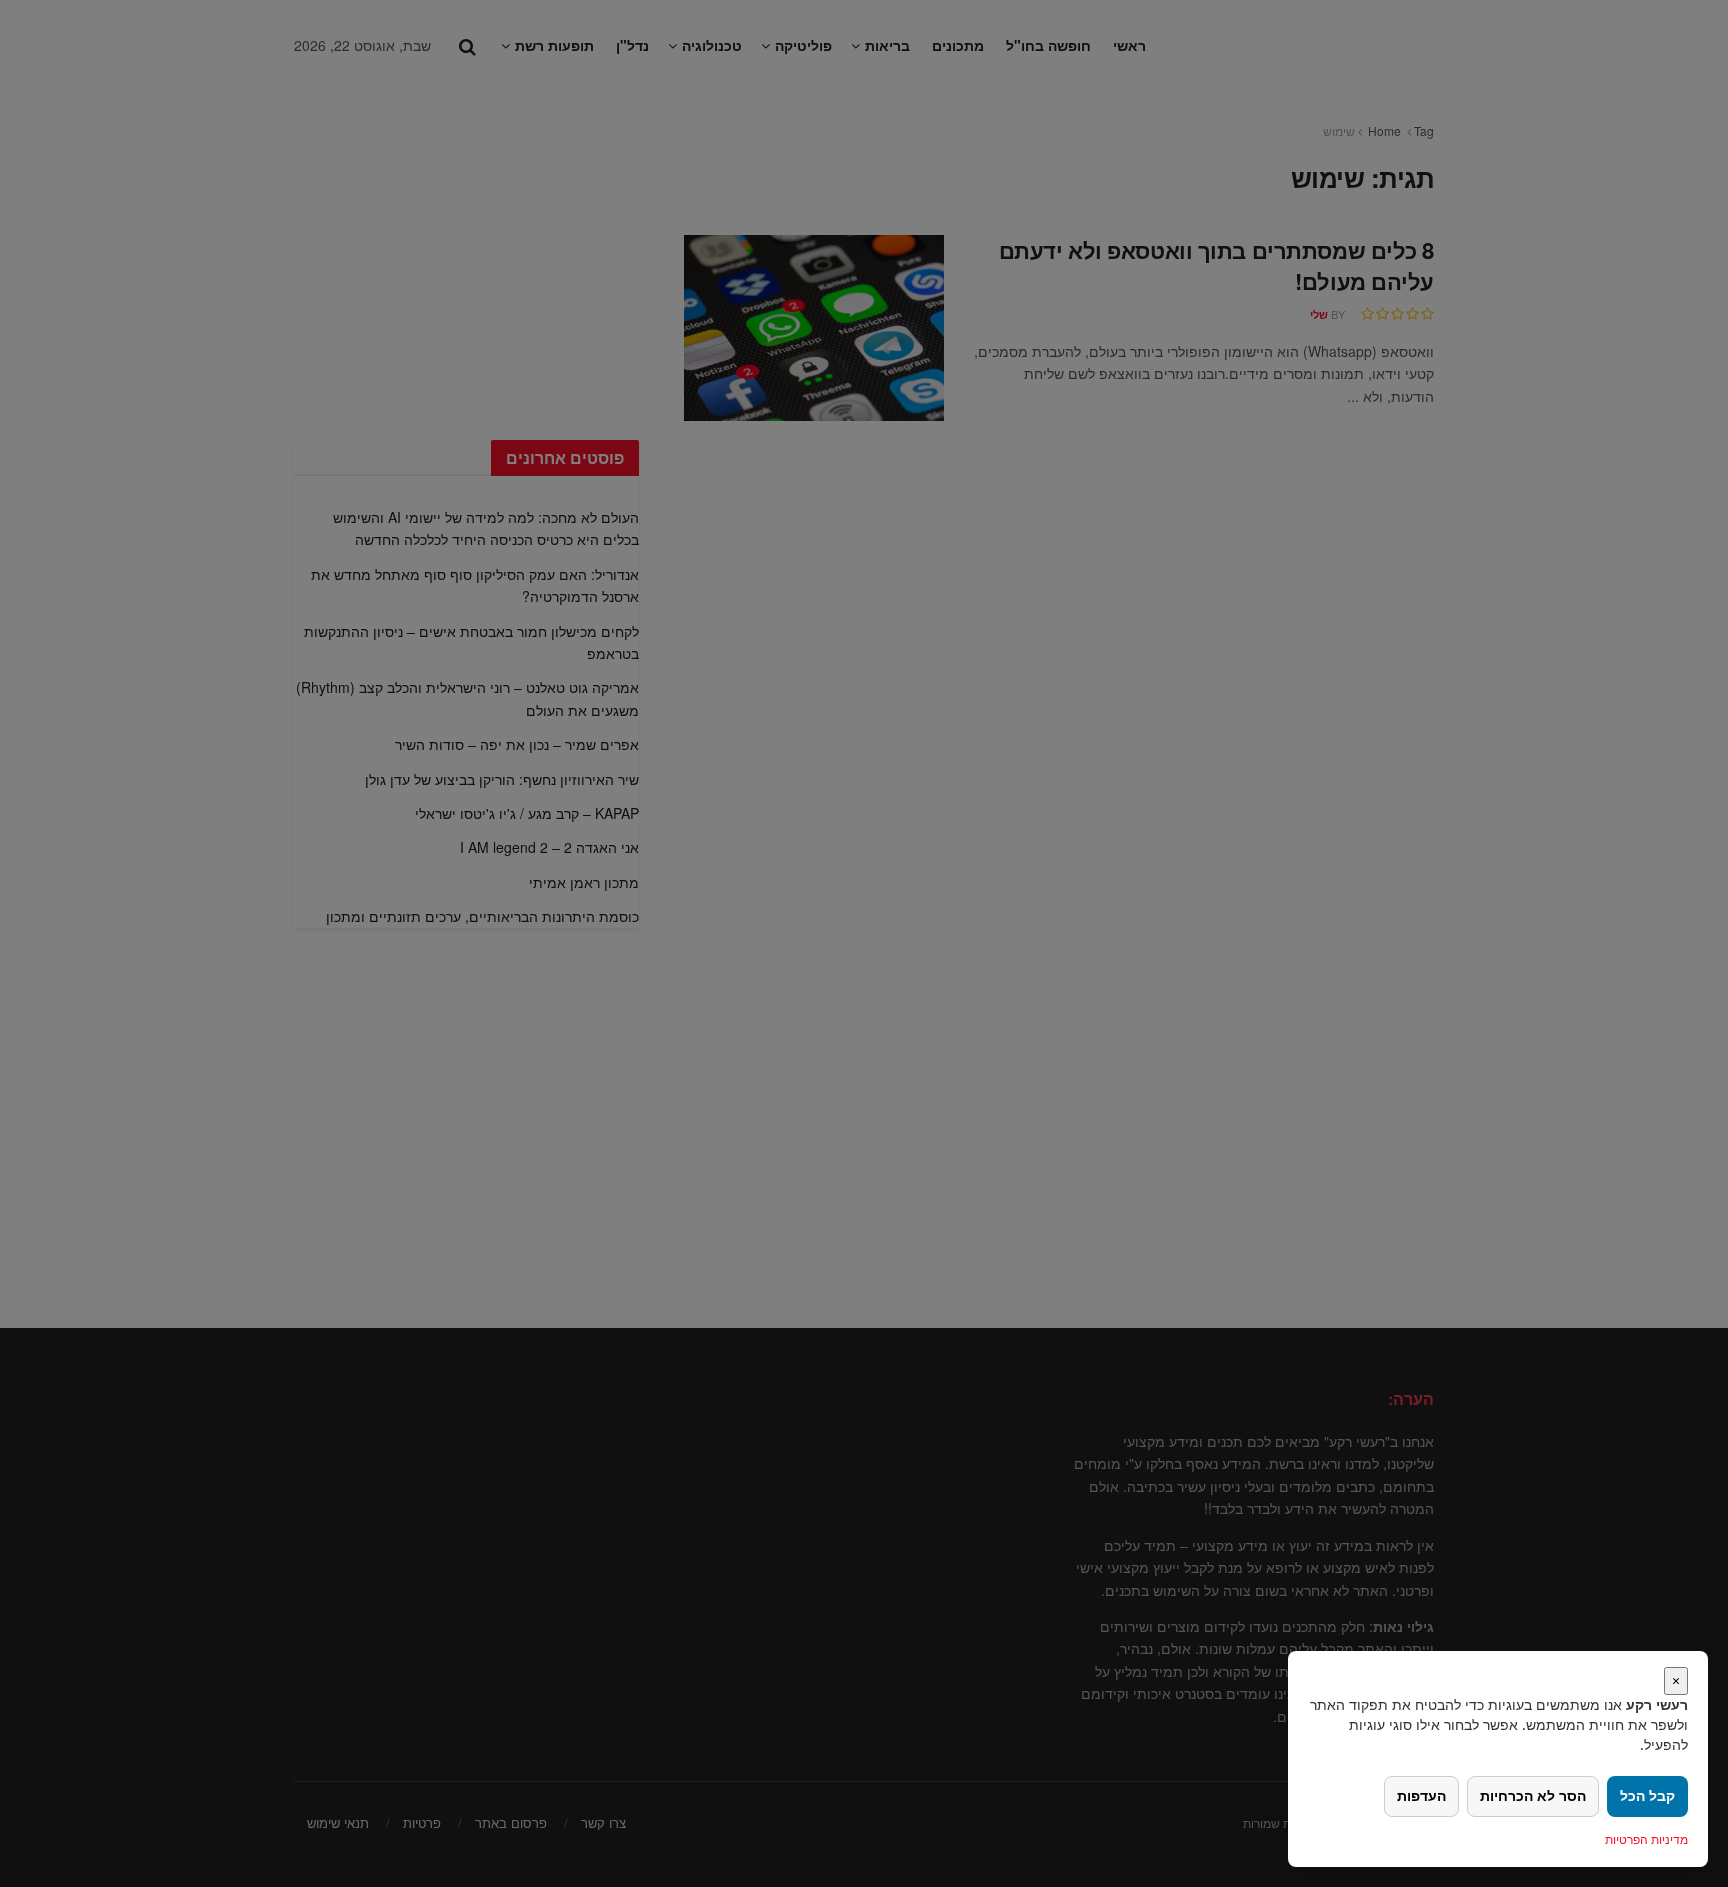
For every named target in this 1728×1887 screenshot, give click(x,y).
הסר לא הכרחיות (1533, 1795)
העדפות (1421, 1795)
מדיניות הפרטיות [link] (1646, 1839)
